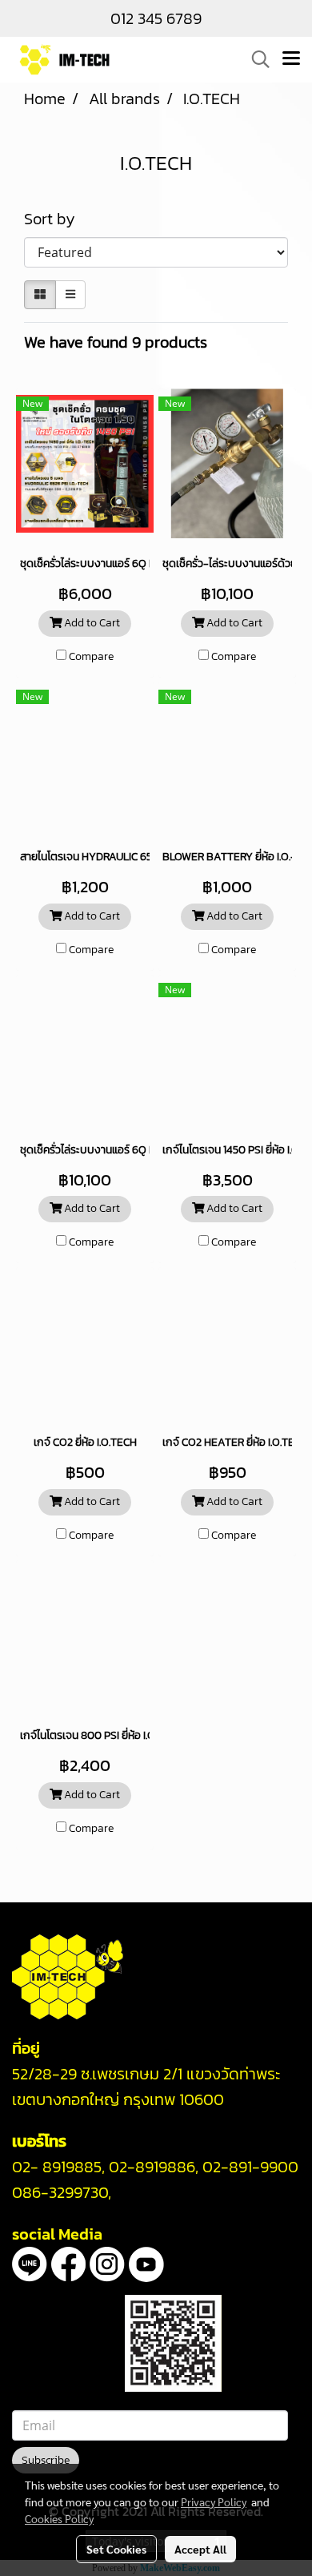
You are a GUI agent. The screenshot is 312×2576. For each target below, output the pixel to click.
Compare (91, 657)
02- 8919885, (58, 2167)
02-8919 (152, 2167)
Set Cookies (116, 2549)
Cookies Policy (59, 2518)
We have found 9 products (116, 342)
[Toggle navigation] (291, 59)
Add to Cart (91, 623)
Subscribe (46, 2460)
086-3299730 (60, 2192)
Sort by (56, 219)
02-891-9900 (250, 2167)
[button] (255, 59)
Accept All (200, 2549)
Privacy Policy (214, 2502)
